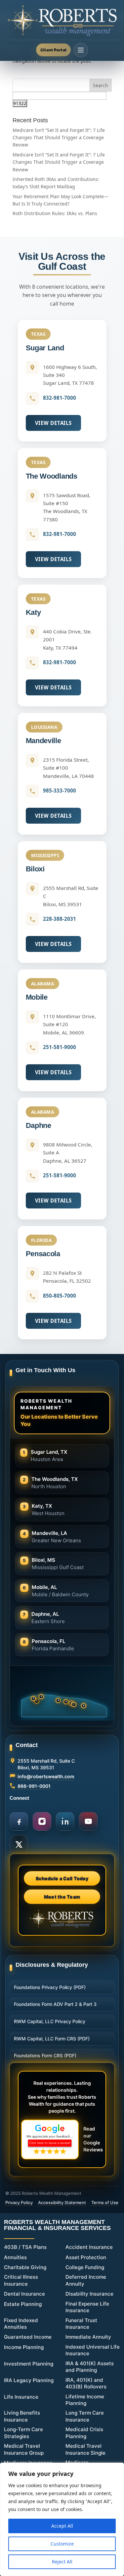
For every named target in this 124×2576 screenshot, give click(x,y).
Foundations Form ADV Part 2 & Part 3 (55, 2004)
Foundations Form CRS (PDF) (45, 2055)
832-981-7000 (60, 398)
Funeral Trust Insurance (81, 2324)
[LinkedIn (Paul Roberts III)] (65, 1821)
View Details (53, 423)
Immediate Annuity (88, 2337)
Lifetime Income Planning (85, 2400)
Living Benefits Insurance (22, 2416)
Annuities (15, 2257)
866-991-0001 (34, 1786)
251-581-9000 (60, 1047)
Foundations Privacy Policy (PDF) (50, 1987)
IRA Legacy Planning (29, 2380)
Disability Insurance (89, 2294)
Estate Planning (23, 2304)
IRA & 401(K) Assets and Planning (90, 2367)
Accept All (62, 2526)
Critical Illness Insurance (21, 2280)
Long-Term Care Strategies (23, 2433)
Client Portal (53, 50)
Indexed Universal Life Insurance (93, 2350)
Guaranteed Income (28, 2337)
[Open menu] (81, 50)
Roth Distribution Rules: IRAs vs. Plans (55, 213)
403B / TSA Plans (25, 2247)
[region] (62, 2519)
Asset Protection (86, 2257)
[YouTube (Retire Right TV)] (88, 1821)
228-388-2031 (60, 919)
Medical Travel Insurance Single (85, 2449)
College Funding (85, 2267)
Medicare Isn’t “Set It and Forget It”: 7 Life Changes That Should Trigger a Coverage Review (59, 138)
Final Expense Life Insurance (87, 2307)
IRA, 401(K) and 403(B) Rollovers (86, 2383)
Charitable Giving (25, 2267)
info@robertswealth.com (46, 1776)
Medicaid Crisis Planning (84, 2433)
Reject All (62, 2562)
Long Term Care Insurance (85, 2416)
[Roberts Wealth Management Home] (62, 21)
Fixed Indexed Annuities (21, 2324)
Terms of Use (105, 2202)
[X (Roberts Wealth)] (19, 1844)
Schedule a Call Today (62, 1879)
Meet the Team (62, 1897)
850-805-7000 (60, 1296)
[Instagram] (42, 1821)
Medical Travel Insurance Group (24, 2449)
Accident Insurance (89, 2247)
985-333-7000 (60, 790)
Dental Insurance (24, 2294)
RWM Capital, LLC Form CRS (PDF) (52, 2039)
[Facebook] (19, 1821)
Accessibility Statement (62, 2202)
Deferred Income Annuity (86, 2280)
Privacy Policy (19, 2202)
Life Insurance (21, 2397)
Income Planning (24, 2347)
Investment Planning (29, 2364)
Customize (62, 2544)
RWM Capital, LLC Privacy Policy (50, 2021)
